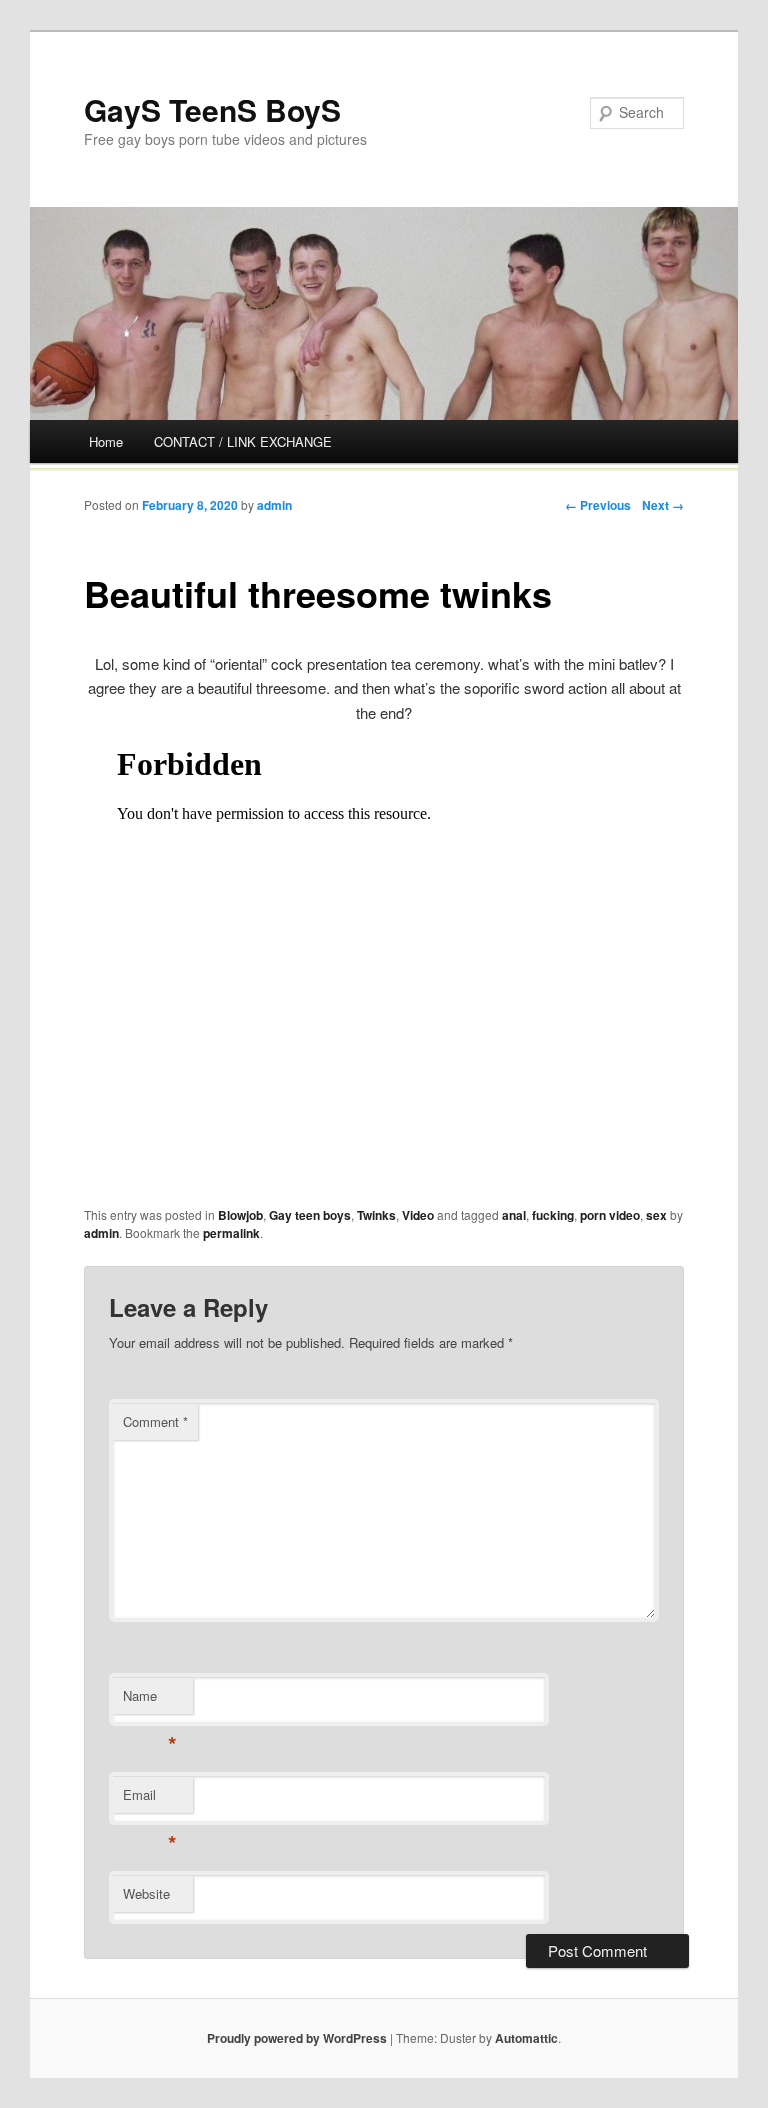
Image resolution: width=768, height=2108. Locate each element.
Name (149, 1700)
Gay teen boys (310, 1215)
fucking (553, 1215)
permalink (231, 1233)
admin (274, 505)
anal (514, 1215)
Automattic (526, 2038)
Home (106, 441)
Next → (663, 505)
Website (146, 1893)
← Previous (598, 505)
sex (656, 1215)
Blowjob (240, 1215)
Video (418, 1215)
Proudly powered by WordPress (297, 2038)
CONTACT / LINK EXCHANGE (243, 441)
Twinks (376, 1215)
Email (149, 1799)
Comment (155, 1421)
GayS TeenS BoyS (212, 109)
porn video (610, 1215)
